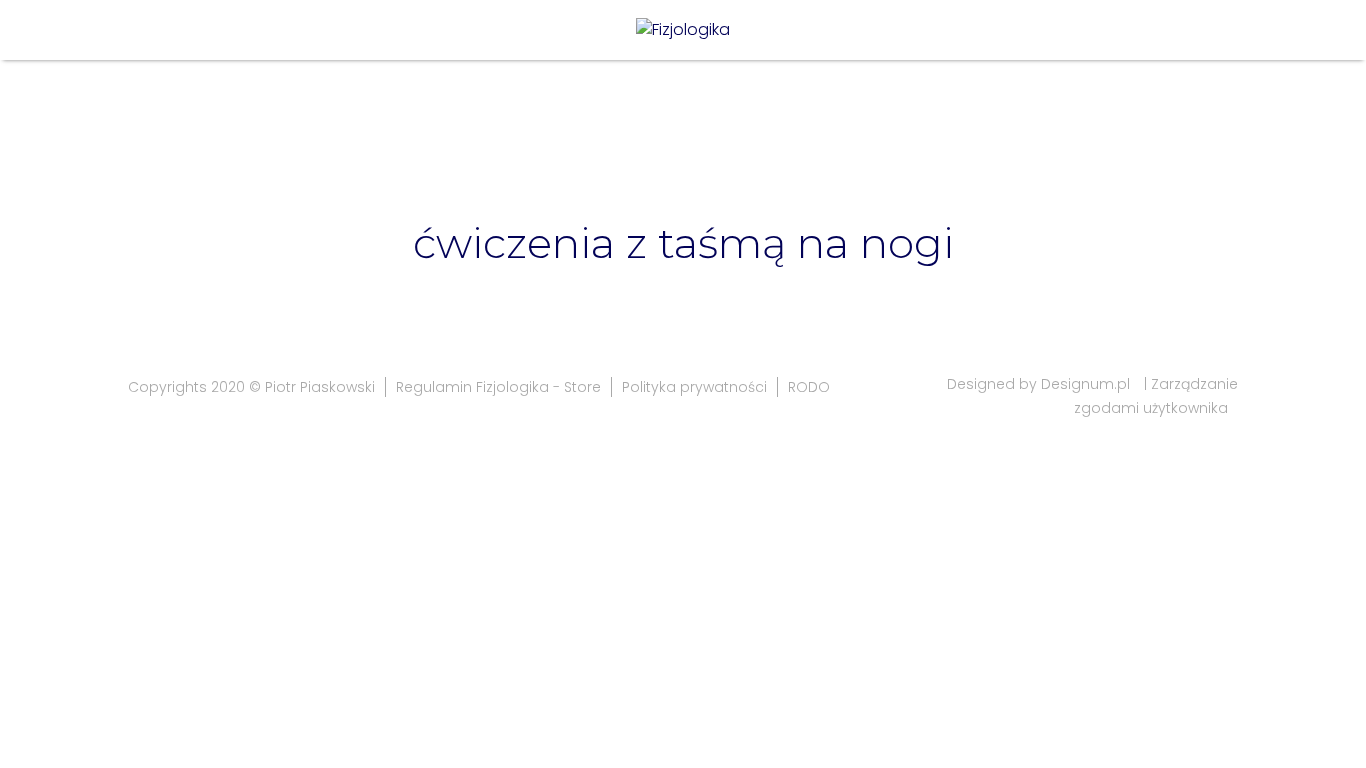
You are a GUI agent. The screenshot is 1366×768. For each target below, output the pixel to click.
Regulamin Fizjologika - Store (498, 387)
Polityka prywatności (694, 387)
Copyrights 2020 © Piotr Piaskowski (251, 387)
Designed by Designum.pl (1038, 384)
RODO (809, 387)
